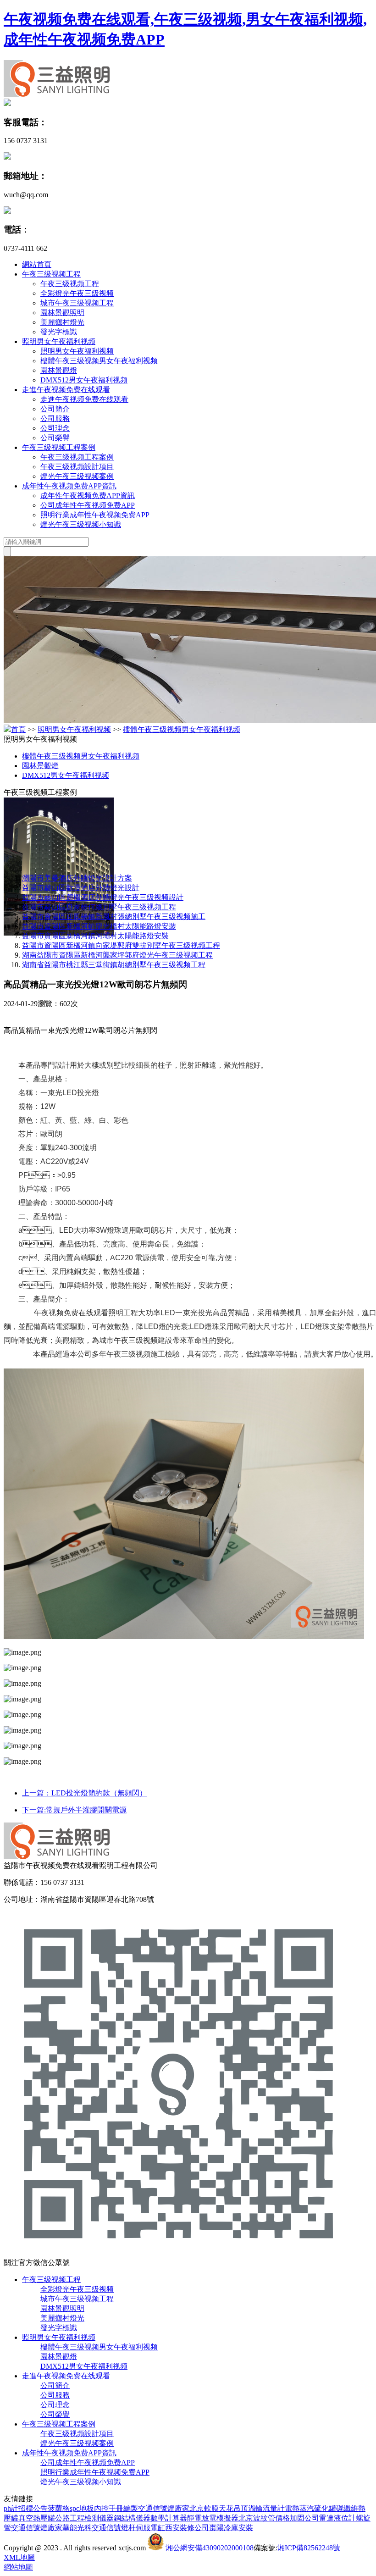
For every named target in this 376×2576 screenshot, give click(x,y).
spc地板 (82, 2508)
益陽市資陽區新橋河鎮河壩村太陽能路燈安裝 (95, 936)
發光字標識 (59, 332)
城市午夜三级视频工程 (77, 303)
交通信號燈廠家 (164, 2508)
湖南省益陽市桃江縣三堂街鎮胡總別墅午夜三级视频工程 (114, 965)
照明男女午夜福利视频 (59, 341)
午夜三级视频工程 (51, 274)
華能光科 (77, 2528)
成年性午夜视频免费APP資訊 (69, 486)
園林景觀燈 (59, 370)
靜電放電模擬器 (213, 2518)
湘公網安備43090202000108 (210, 2548)
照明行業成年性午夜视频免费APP (95, 515)
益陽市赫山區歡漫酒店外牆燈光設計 (81, 888)
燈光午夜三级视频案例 (77, 476)
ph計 (11, 2508)
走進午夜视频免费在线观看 (66, 390)
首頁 (18, 729)
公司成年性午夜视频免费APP (88, 505)
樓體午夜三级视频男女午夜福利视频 (99, 361)
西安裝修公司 (187, 2528)
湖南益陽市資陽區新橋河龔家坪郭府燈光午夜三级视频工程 (117, 955)
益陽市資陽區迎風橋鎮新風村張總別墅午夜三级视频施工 (114, 917)
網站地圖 (18, 2567)
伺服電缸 (150, 2528)
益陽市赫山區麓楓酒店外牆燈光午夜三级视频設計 (103, 897)
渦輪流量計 (266, 2508)
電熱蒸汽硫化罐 (310, 2508)
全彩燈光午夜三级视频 (77, 293)
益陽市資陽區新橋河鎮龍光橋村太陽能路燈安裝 (99, 926)
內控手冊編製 (116, 2508)
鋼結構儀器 (132, 2518)
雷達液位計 (337, 2518)
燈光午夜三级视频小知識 (81, 524)
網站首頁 (37, 264)
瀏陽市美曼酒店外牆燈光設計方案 (77, 878)
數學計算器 (169, 2518)
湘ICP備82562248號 (309, 2548)
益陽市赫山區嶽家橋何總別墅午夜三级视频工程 (99, 907)
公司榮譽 (55, 438)
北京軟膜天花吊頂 (219, 2508)
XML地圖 (19, 2557)
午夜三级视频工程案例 (59, 447)
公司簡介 (55, 409)
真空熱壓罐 (37, 2518)
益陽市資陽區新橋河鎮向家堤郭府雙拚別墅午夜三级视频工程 (121, 945)
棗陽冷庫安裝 (231, 2528)
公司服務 (55, 418)
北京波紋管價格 (264, 2518)
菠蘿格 (59, 2508)
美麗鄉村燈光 (62, 322)
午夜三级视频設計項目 (77, 467)
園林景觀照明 (62, 313)
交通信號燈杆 (114, 2528)
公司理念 (55, 428)
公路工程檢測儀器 (84, 2518)
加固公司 (304, 2518)
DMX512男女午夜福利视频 (84, 380)
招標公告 (33, 2508)
